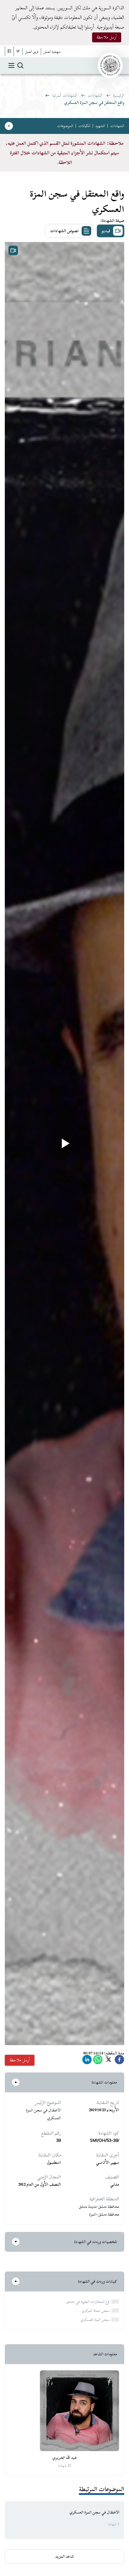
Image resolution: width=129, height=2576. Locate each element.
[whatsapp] (98, 2061)
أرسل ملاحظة (107, 37)
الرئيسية (119, 95)
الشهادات (95, 95)
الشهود (100, 126)
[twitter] (109, 2061)
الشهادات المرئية (65, 95)
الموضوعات (65, 126)
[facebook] (119, 2061)
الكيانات (84, 126)
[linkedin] (87, 2061)
